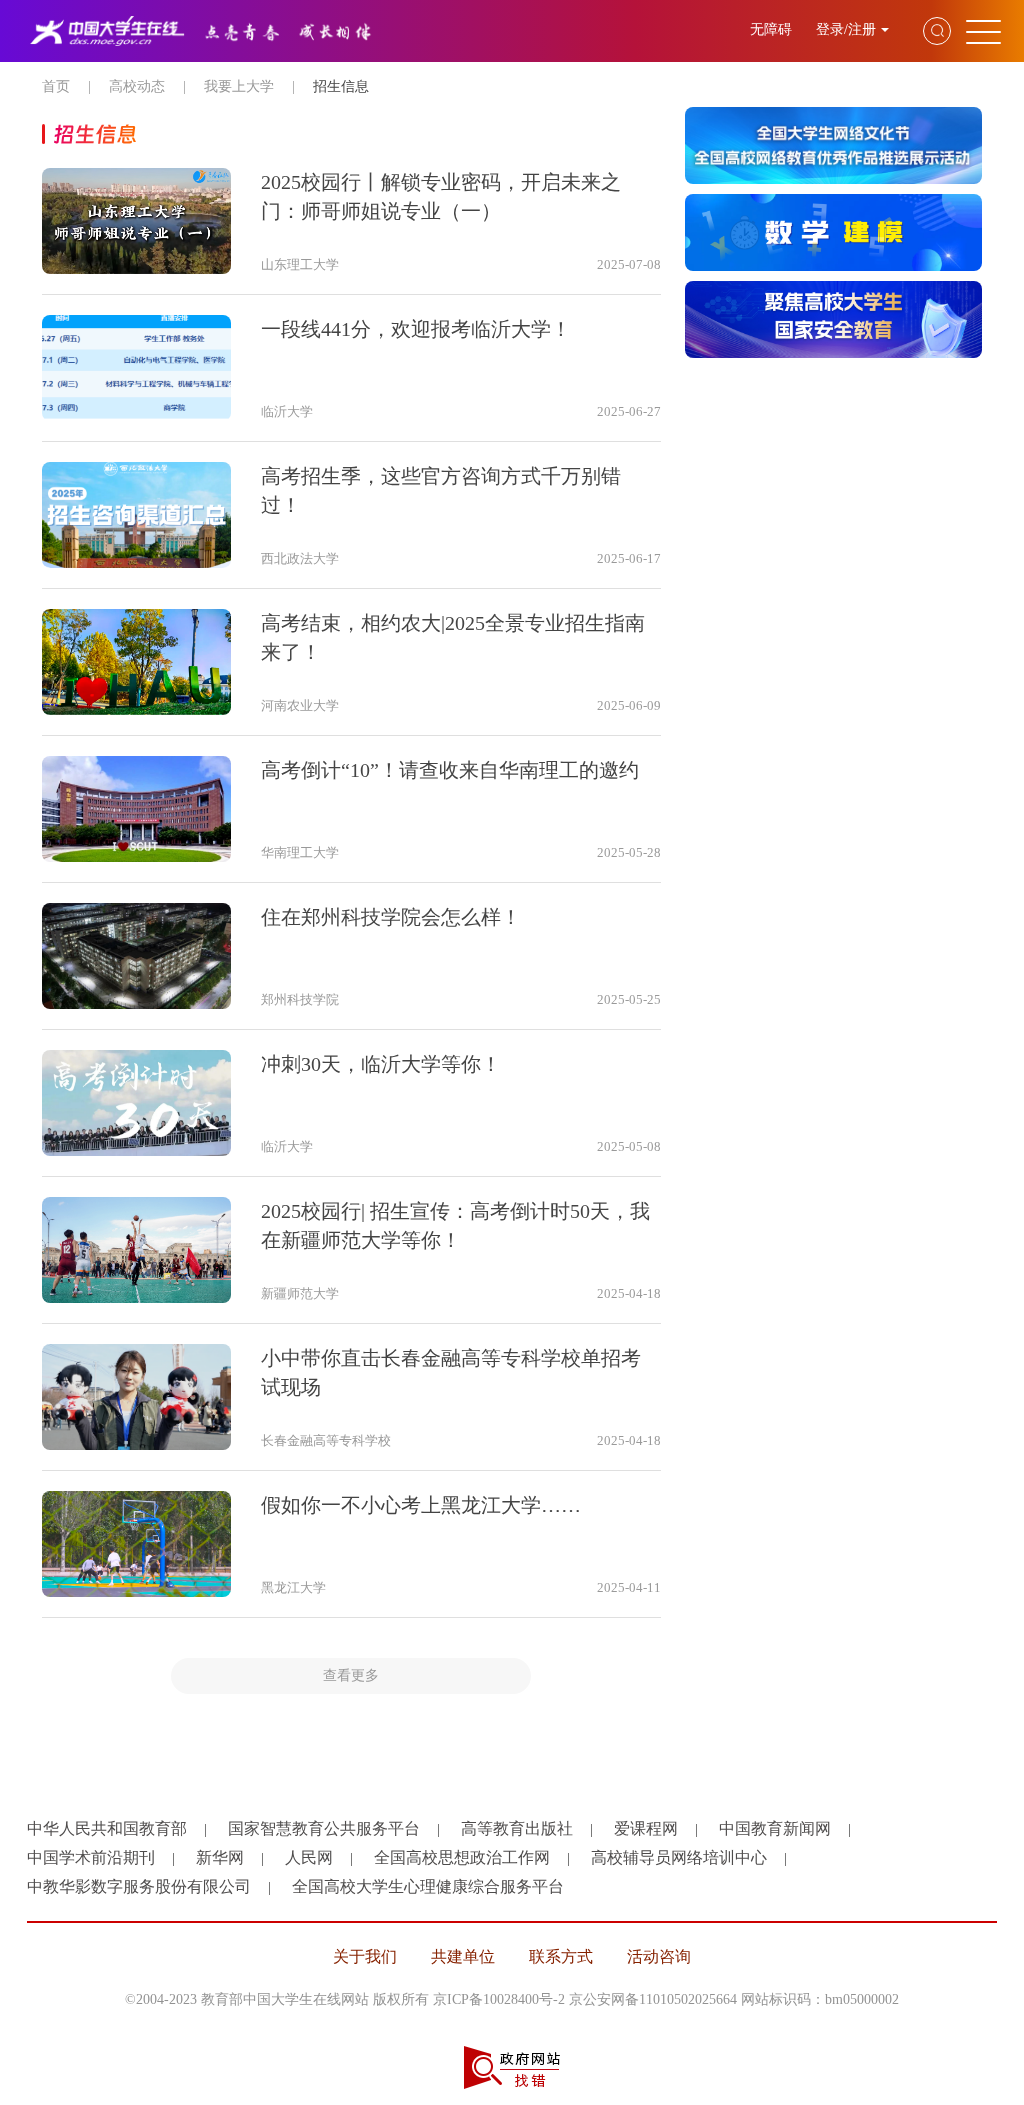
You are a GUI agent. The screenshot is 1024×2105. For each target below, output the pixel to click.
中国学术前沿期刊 (91, 1857)
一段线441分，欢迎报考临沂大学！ (416, 329)
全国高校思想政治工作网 (462, 1857)
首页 (56, 86)
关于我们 (365, 1956)
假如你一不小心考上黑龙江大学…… (421, 1505)
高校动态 (137, 86)
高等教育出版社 (517, 1828)
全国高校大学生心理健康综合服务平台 (428, 1886)
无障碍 (773, 29)
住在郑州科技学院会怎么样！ (391, 917)
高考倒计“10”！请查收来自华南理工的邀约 (450, 770)
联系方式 (561, 1956)
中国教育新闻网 (775, 1828)
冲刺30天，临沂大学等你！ (381, 1064)
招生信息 (341, 86)
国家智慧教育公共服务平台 (324, 1828)
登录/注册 (846, 29)
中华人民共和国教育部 (107, 1828)
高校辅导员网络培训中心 (679, 1857)
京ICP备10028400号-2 (499, 1999)
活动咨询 (659, 1956)
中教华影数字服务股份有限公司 (139, 1886)
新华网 (220, 1857)
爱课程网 (646, 1828)
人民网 (309, 1857)
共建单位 (463, 1956)
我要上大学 (239, 86)
